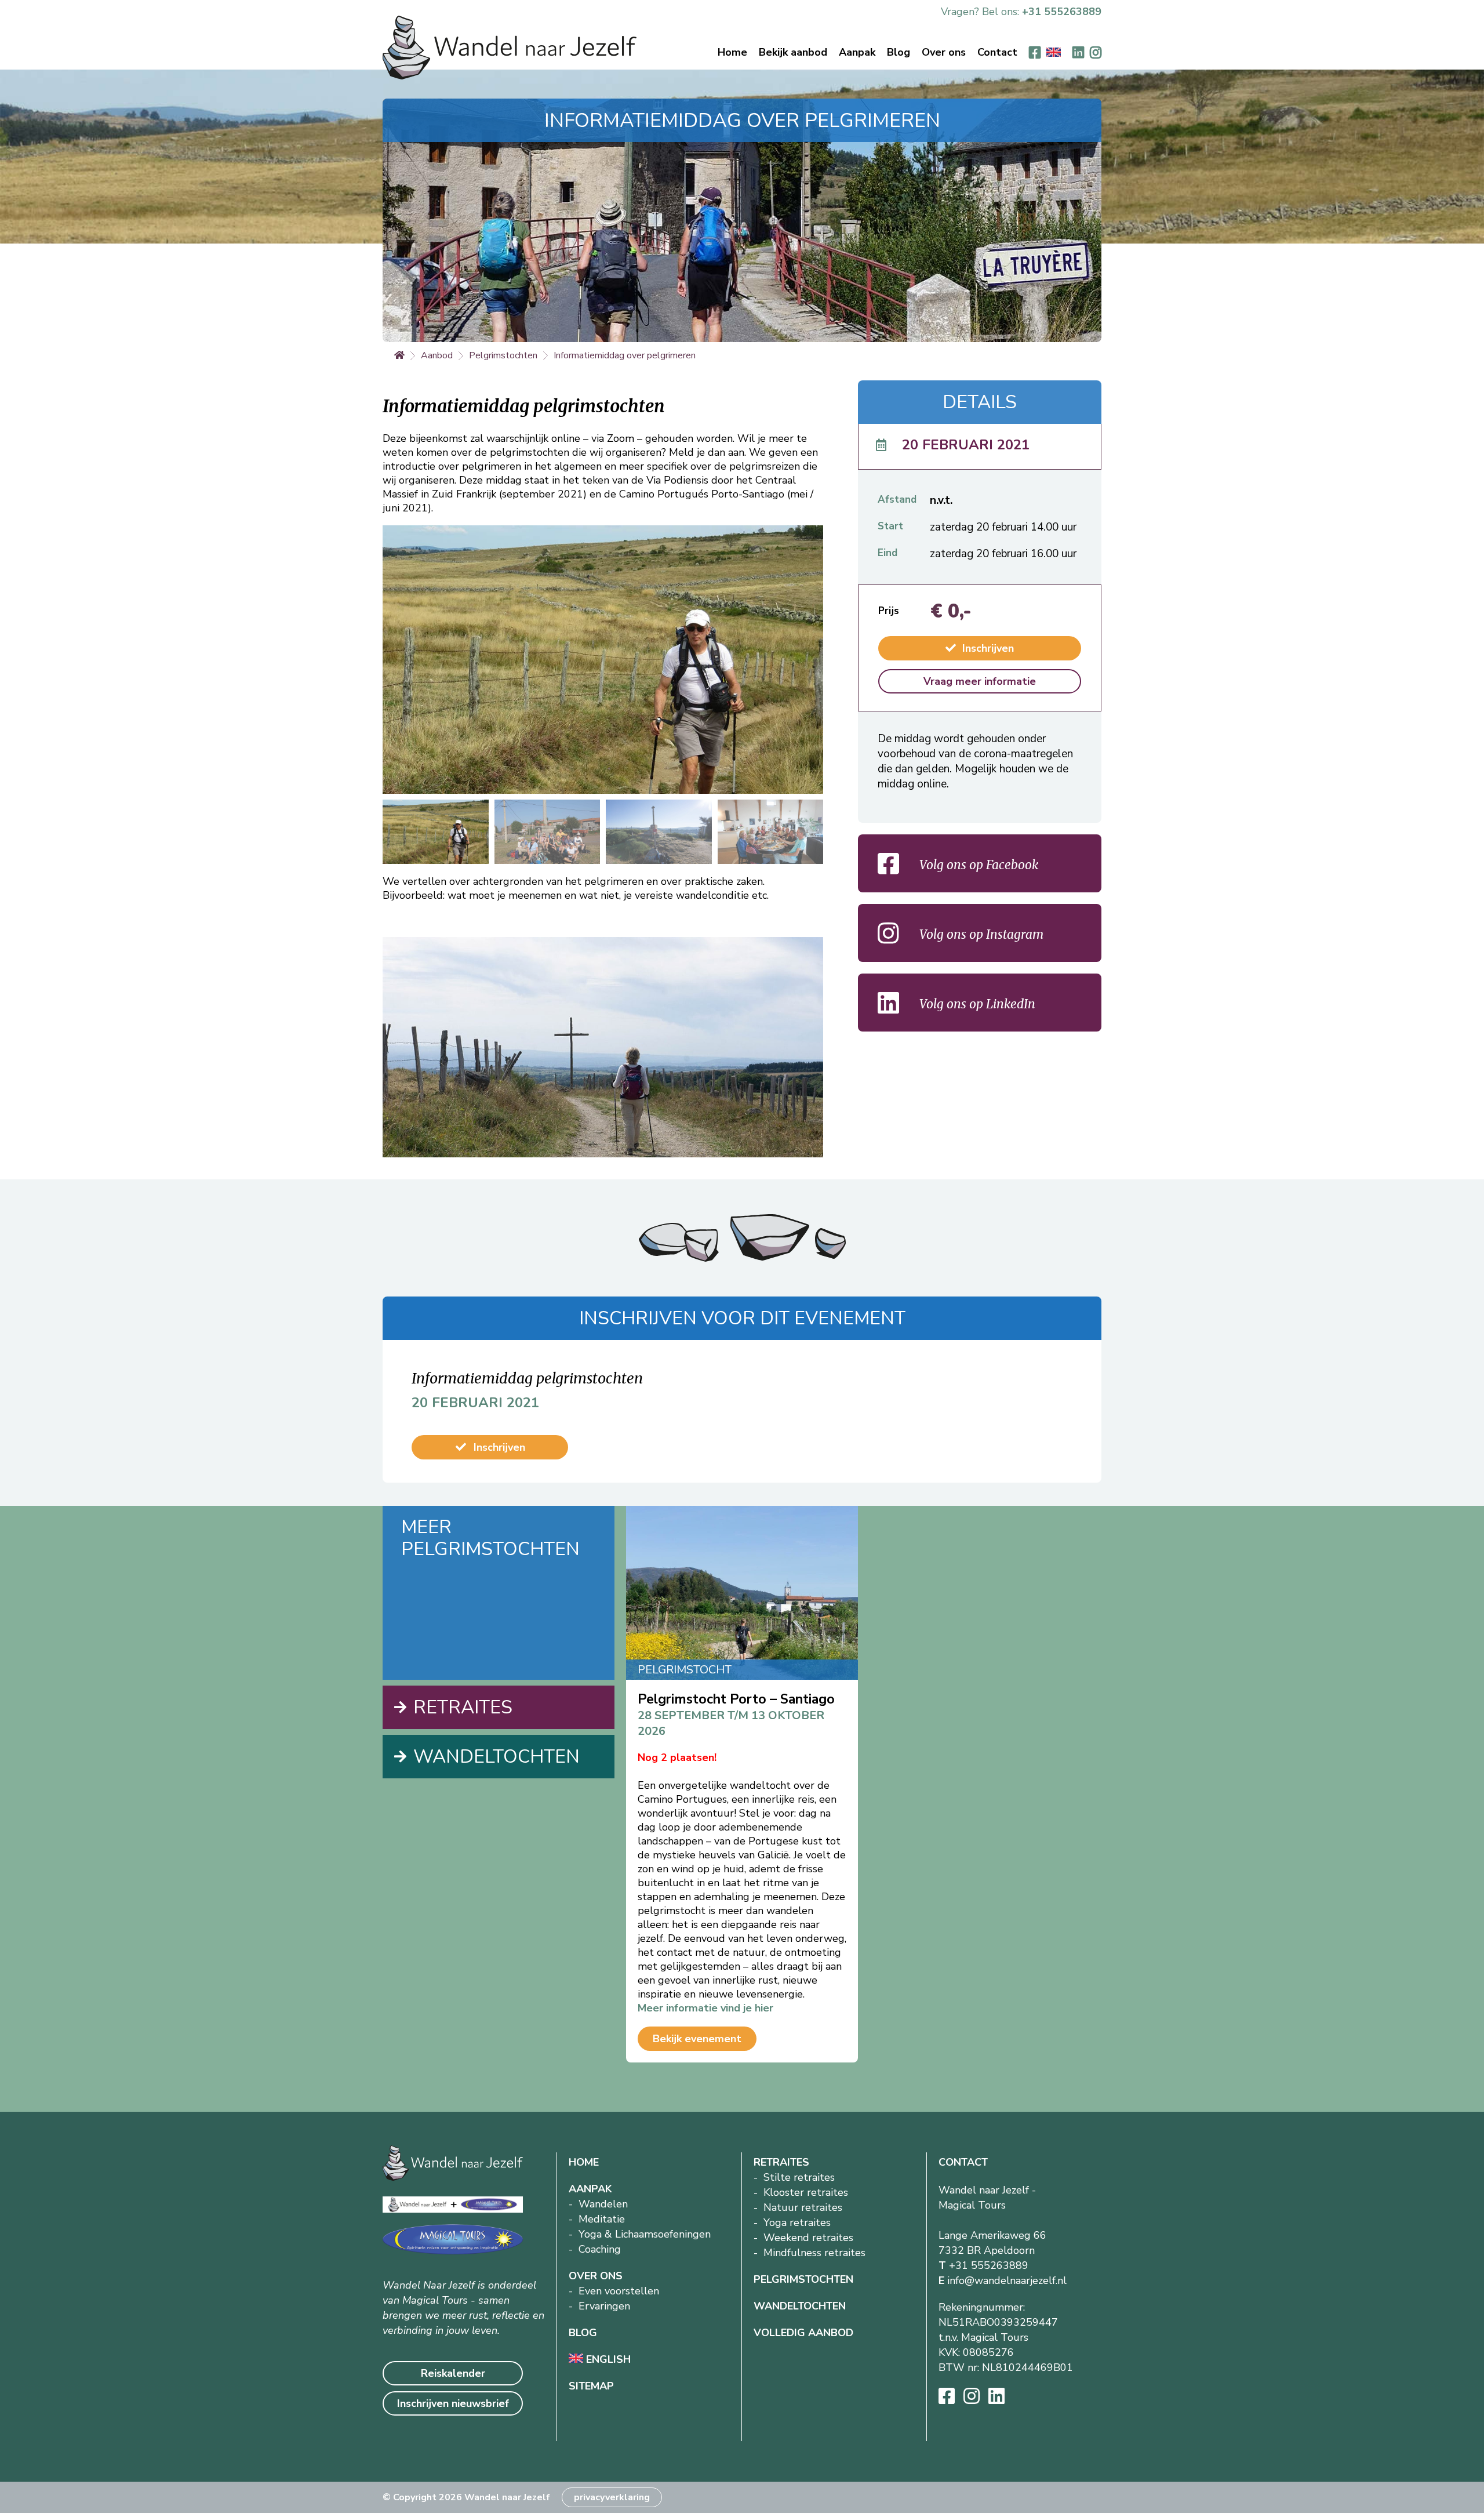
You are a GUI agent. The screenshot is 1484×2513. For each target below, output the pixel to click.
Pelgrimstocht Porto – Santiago (736, 1699)
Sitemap (591, 2386)
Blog (899, 52)
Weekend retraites (808, 2238)
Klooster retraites (806, 2192)
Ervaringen (604, 2306)
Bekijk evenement (697, 2039)
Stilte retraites (799, 2177)
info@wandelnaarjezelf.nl (1007, 2280)
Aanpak (857, 52)
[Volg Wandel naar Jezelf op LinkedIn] (1078, 52)
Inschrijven (987, 648)
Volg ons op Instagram (980, 934)
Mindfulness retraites (814, 2253)
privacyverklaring (612, 2497)
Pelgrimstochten (503, 355)
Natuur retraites (803, 2207)
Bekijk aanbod (793, 52)
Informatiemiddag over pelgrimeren (625, 355)
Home (732, 52)
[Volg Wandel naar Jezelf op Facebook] (1035, 52)
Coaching (600, 2249)
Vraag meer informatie (980, 681)
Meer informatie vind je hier (705, 2008)
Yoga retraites (797, 2223)
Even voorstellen (619, 2291)
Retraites (463, 1707)
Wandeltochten (497, 1757)
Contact (997, 52)
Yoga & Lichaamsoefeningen (645, 2234)
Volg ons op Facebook (977, 865)
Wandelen (603, 2204)
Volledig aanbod (803, 2333)
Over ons (944, 52)
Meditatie (602, 2219)
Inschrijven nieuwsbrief (453, 2403)
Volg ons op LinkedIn (976, 1004)
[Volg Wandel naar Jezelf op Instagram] (1096, 52)
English (607, 2359)
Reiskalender (453, 2373)
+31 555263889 (1062, 12)
